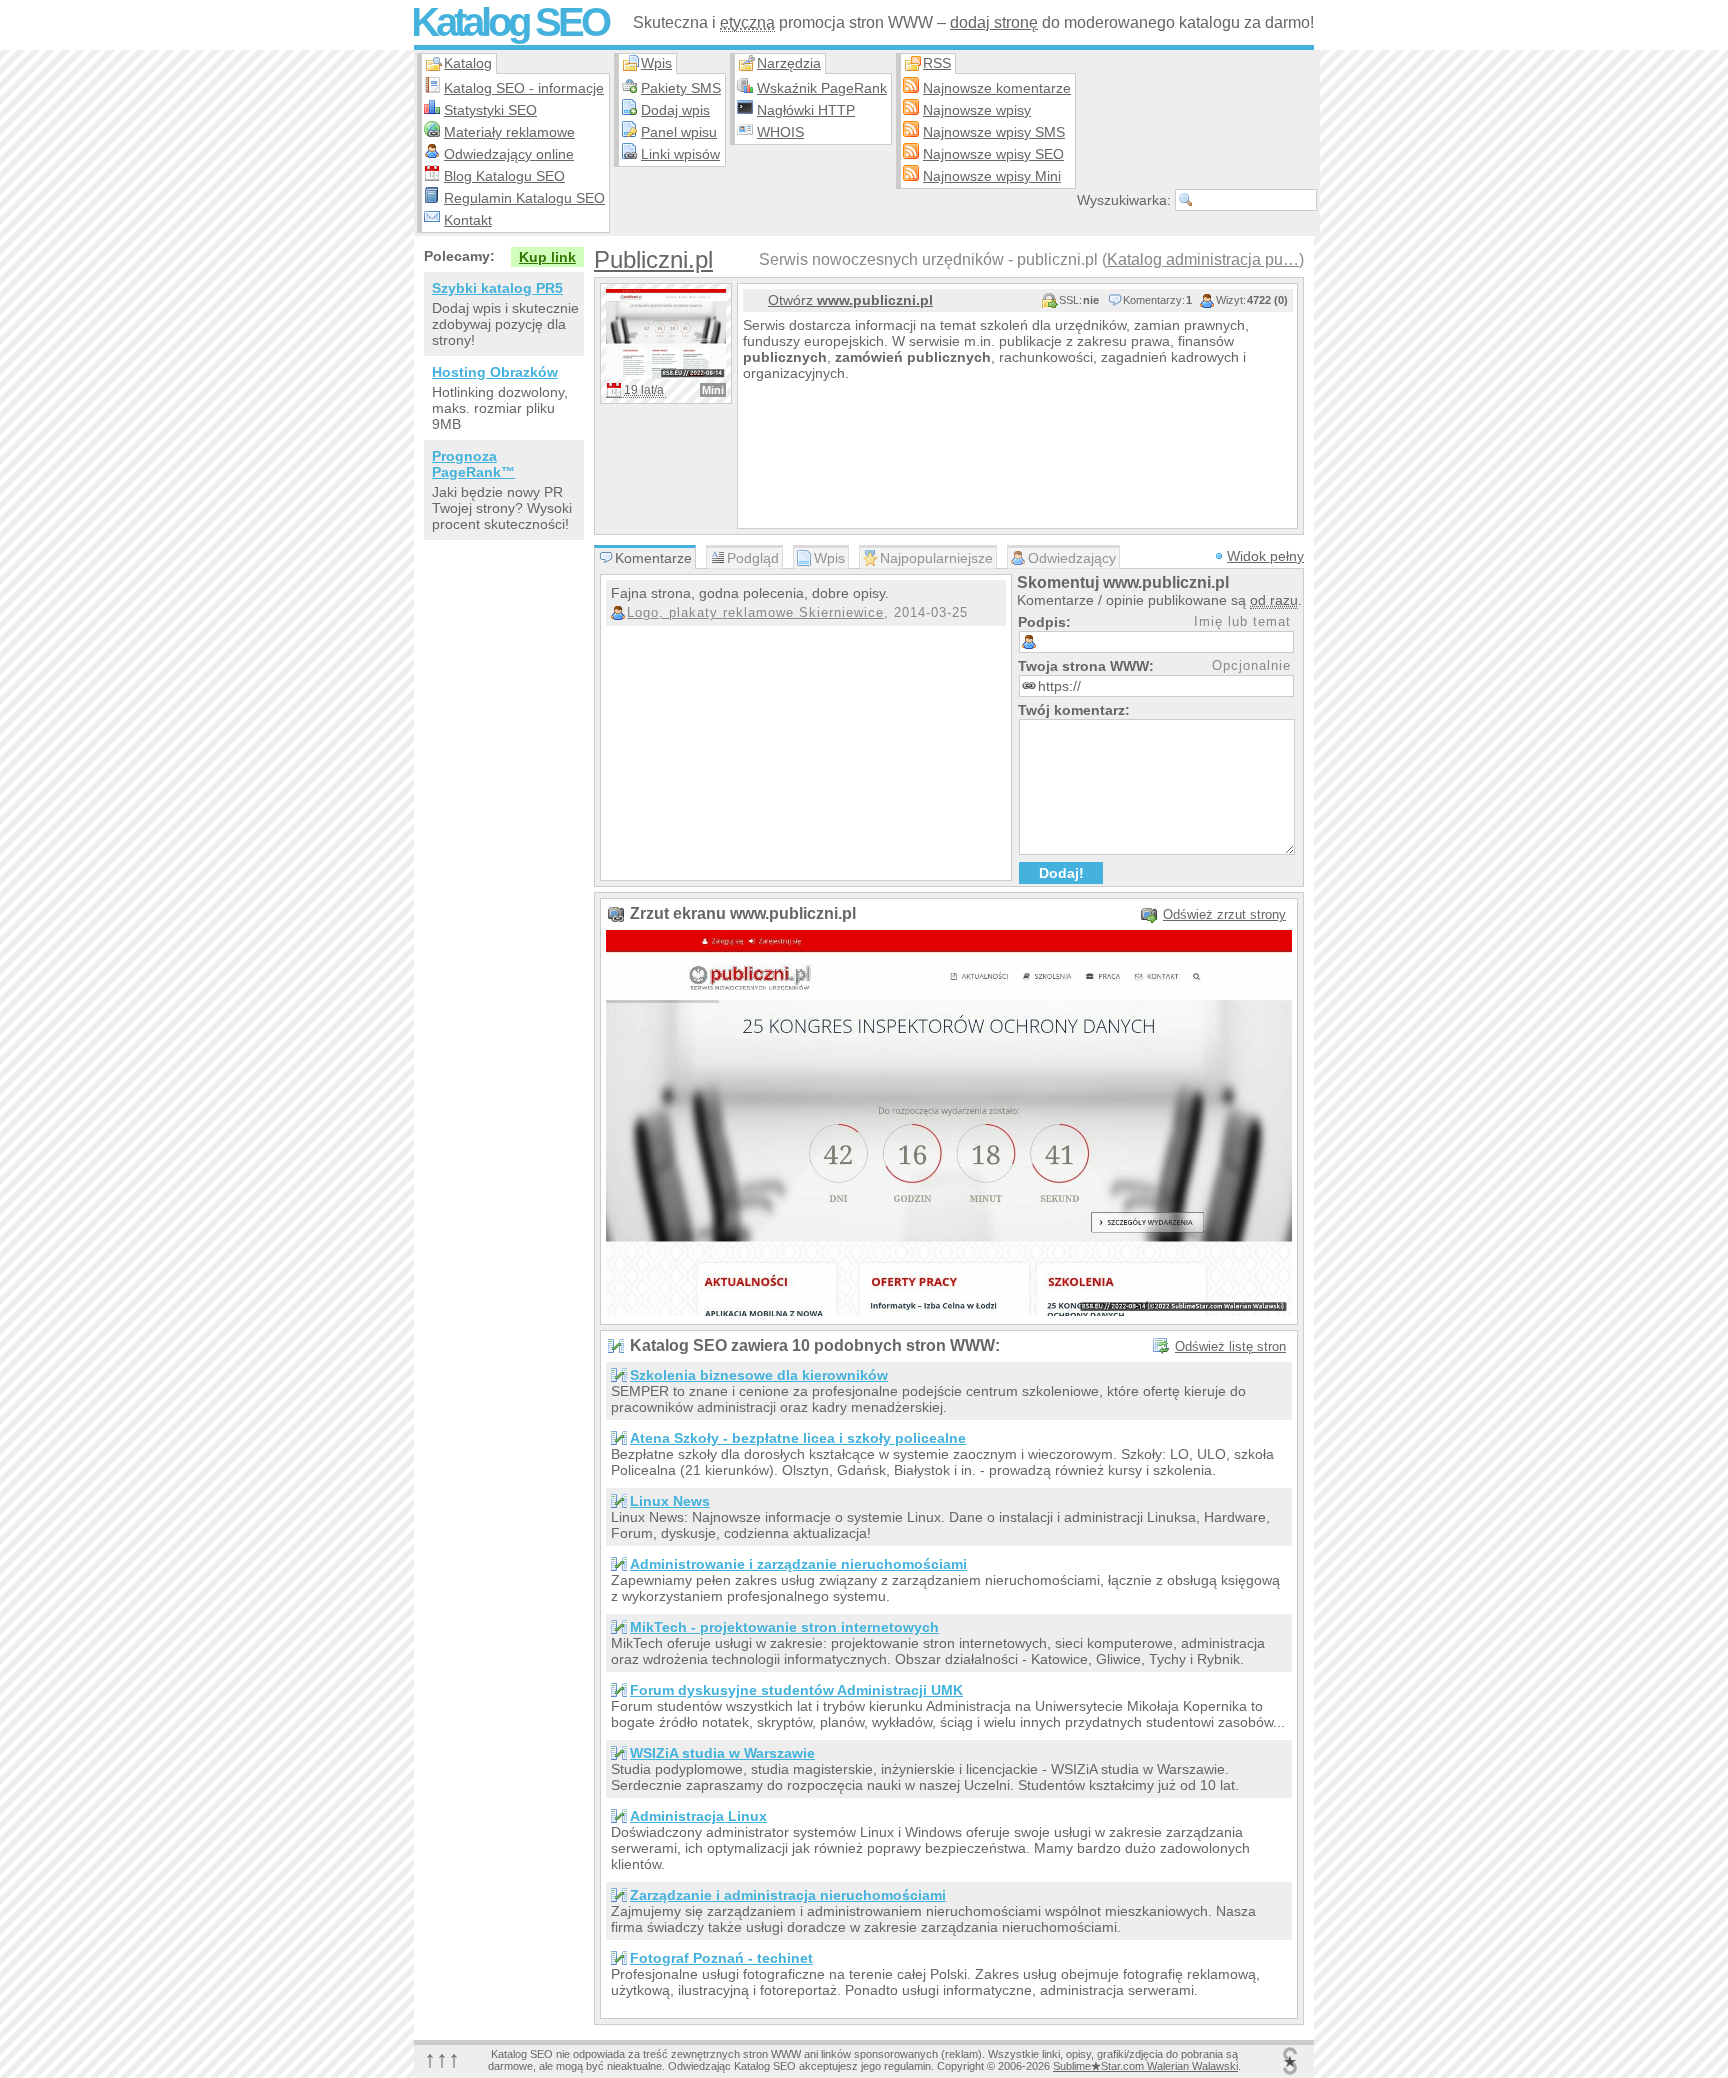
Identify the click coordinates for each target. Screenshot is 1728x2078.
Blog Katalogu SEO (504, 176)
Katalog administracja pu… (1203, 259)
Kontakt (468, 220)
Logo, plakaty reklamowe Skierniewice (755, 612)
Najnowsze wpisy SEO (993, 154)
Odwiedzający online (509, 154)
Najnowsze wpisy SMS (994, 132)
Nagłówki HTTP (806, 110)
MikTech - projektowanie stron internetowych (784, 1627)
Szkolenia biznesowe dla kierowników (759, 1375)
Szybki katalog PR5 (497, 288)
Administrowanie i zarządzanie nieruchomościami (798, 1564)
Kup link (547, 257)
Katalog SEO (509, 22)
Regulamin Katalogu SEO (524, 198)
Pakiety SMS (681, 88)
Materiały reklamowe (509, 132)
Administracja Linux (698, 1816)
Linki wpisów (680, 154)
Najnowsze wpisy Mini (992, 176)
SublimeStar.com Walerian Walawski (1145, 2066)
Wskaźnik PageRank (822, 88)
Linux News (670, 1501)
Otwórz (850, 300)
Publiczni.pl (653, 259)
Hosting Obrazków (495, 372)
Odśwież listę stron (1230, 1346)
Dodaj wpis (675, 110)
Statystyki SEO (490, 110)
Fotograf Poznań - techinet (721, 1958)
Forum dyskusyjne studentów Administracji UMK (796, 1690)
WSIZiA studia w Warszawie (722, 1753)
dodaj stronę (994, 22)
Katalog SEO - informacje (524, 88)
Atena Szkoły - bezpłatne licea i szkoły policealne (798, 1438)
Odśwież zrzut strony (1224, 914)
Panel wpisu (679, 132)
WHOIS (780, 132)
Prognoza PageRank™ (473, 464)
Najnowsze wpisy (977, 110)
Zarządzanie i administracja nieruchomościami (788, 1895)
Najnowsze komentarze (997, 88)
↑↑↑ (442, 2058)
